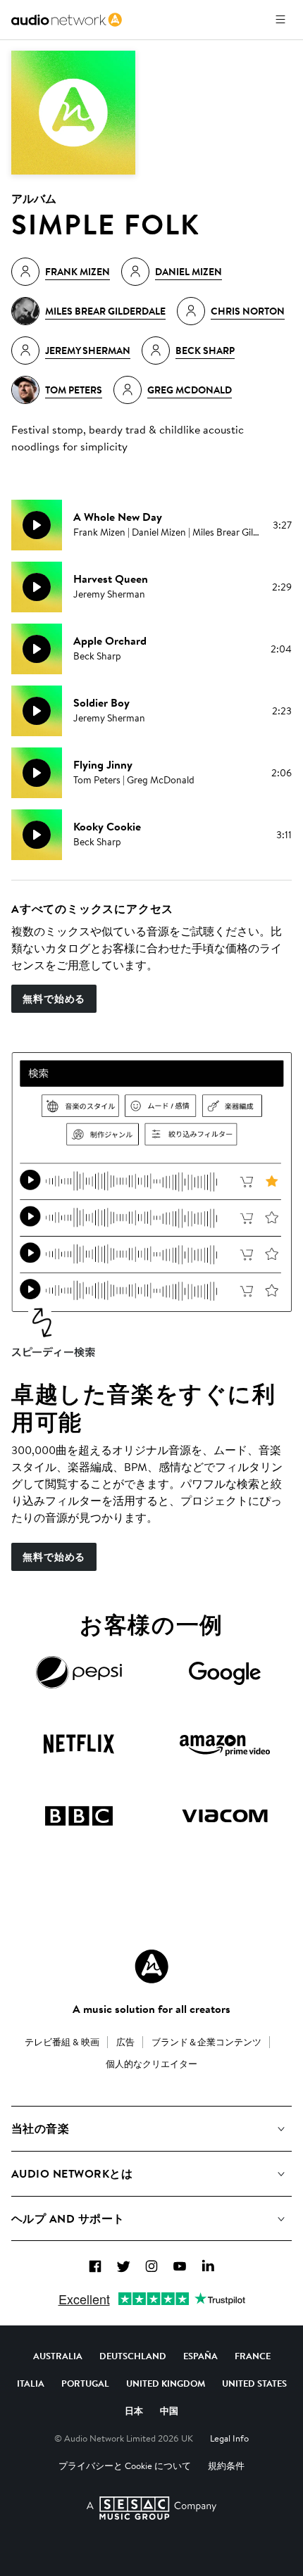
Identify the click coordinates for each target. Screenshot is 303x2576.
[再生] (37, 525)
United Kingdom (166, 2383)
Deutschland (133, 2356)
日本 (134, 2411)
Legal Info (229, 2438)
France (253, 2356)
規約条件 (226, 2465)
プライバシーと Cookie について (125, 2465)
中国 (169, 2411)
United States (254, 2383)
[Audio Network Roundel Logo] (151, 1966)
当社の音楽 (40, 2128)
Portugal (85, 2383)
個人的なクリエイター (151, 2064)
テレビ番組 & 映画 (62, 2042)
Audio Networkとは (72, 2173)
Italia (31, 2383)
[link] (67, 20)
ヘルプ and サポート (68, 2218)
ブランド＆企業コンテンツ (206, 2042)
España (200, 2356)
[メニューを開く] (280, 20)
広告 (125, 2042)
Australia (58, 2356)
